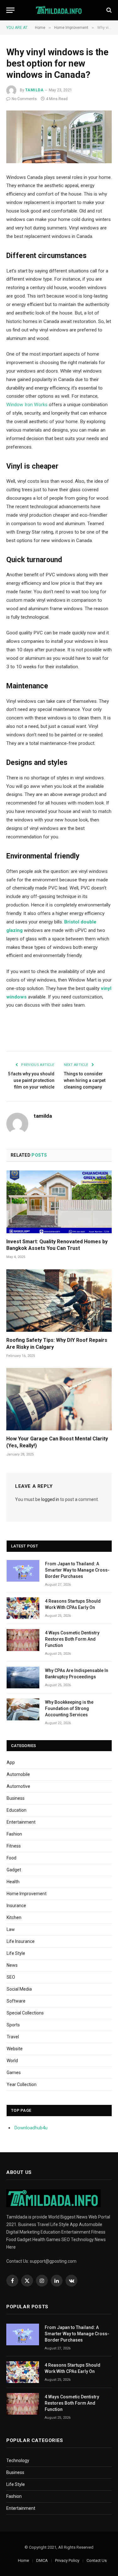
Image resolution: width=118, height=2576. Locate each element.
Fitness (14, 1846)
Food (11, 1858)
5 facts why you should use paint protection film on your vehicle (31, 1080)
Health (13, 1882)
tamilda (34, 90)
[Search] (108, 10)
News (12, 1965)
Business (16, 1798)
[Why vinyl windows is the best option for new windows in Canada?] (59, 137)
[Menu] (10, 10)
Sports (13, 2025)
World (12, 2061)
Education (17, 1810)
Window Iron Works (27, 405)
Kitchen (14, 1917)
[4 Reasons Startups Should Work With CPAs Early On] (23, 1608)
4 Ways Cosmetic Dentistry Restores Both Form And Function (72, 1639)
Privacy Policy (67, 2560)
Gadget (14, 1870)
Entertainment (21, 1822)
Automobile (18, 1774)
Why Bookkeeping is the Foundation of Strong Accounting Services (69, 1708)
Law (11, 1929)
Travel (13, 2037)
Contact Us (97, 2560)
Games (14, 2073)
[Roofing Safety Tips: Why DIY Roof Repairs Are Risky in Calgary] (59, 1301)
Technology (18, 2460)
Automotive (18, 1786)
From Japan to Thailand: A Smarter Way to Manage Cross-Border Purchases (77, 1570)
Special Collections (25, 2013)
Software (16, 2001)
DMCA (42, 2560)
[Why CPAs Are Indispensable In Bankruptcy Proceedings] (23, 1678)
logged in (50, 1499)
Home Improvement (27, 1894)
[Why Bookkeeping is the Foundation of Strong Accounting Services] (23, 1709)
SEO (11, 1977)
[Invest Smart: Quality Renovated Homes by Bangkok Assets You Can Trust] (59, 1202)
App (11, 1762)
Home (23, 2560)
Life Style (16, 1953)
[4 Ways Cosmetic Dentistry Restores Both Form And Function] (23, 1640)
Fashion (14, 1834)
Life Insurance (21, 1941)
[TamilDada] (59, 10)
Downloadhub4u (31, 2128)
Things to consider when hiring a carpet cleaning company (85, 1080)
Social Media (19, 1989)
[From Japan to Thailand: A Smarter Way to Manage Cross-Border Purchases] (23, 1571)
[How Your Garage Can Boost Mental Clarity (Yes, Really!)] (59, 1399)
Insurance (16, 1906)
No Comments (24, 99)
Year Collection (22, 2084)
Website (15, 2049)
